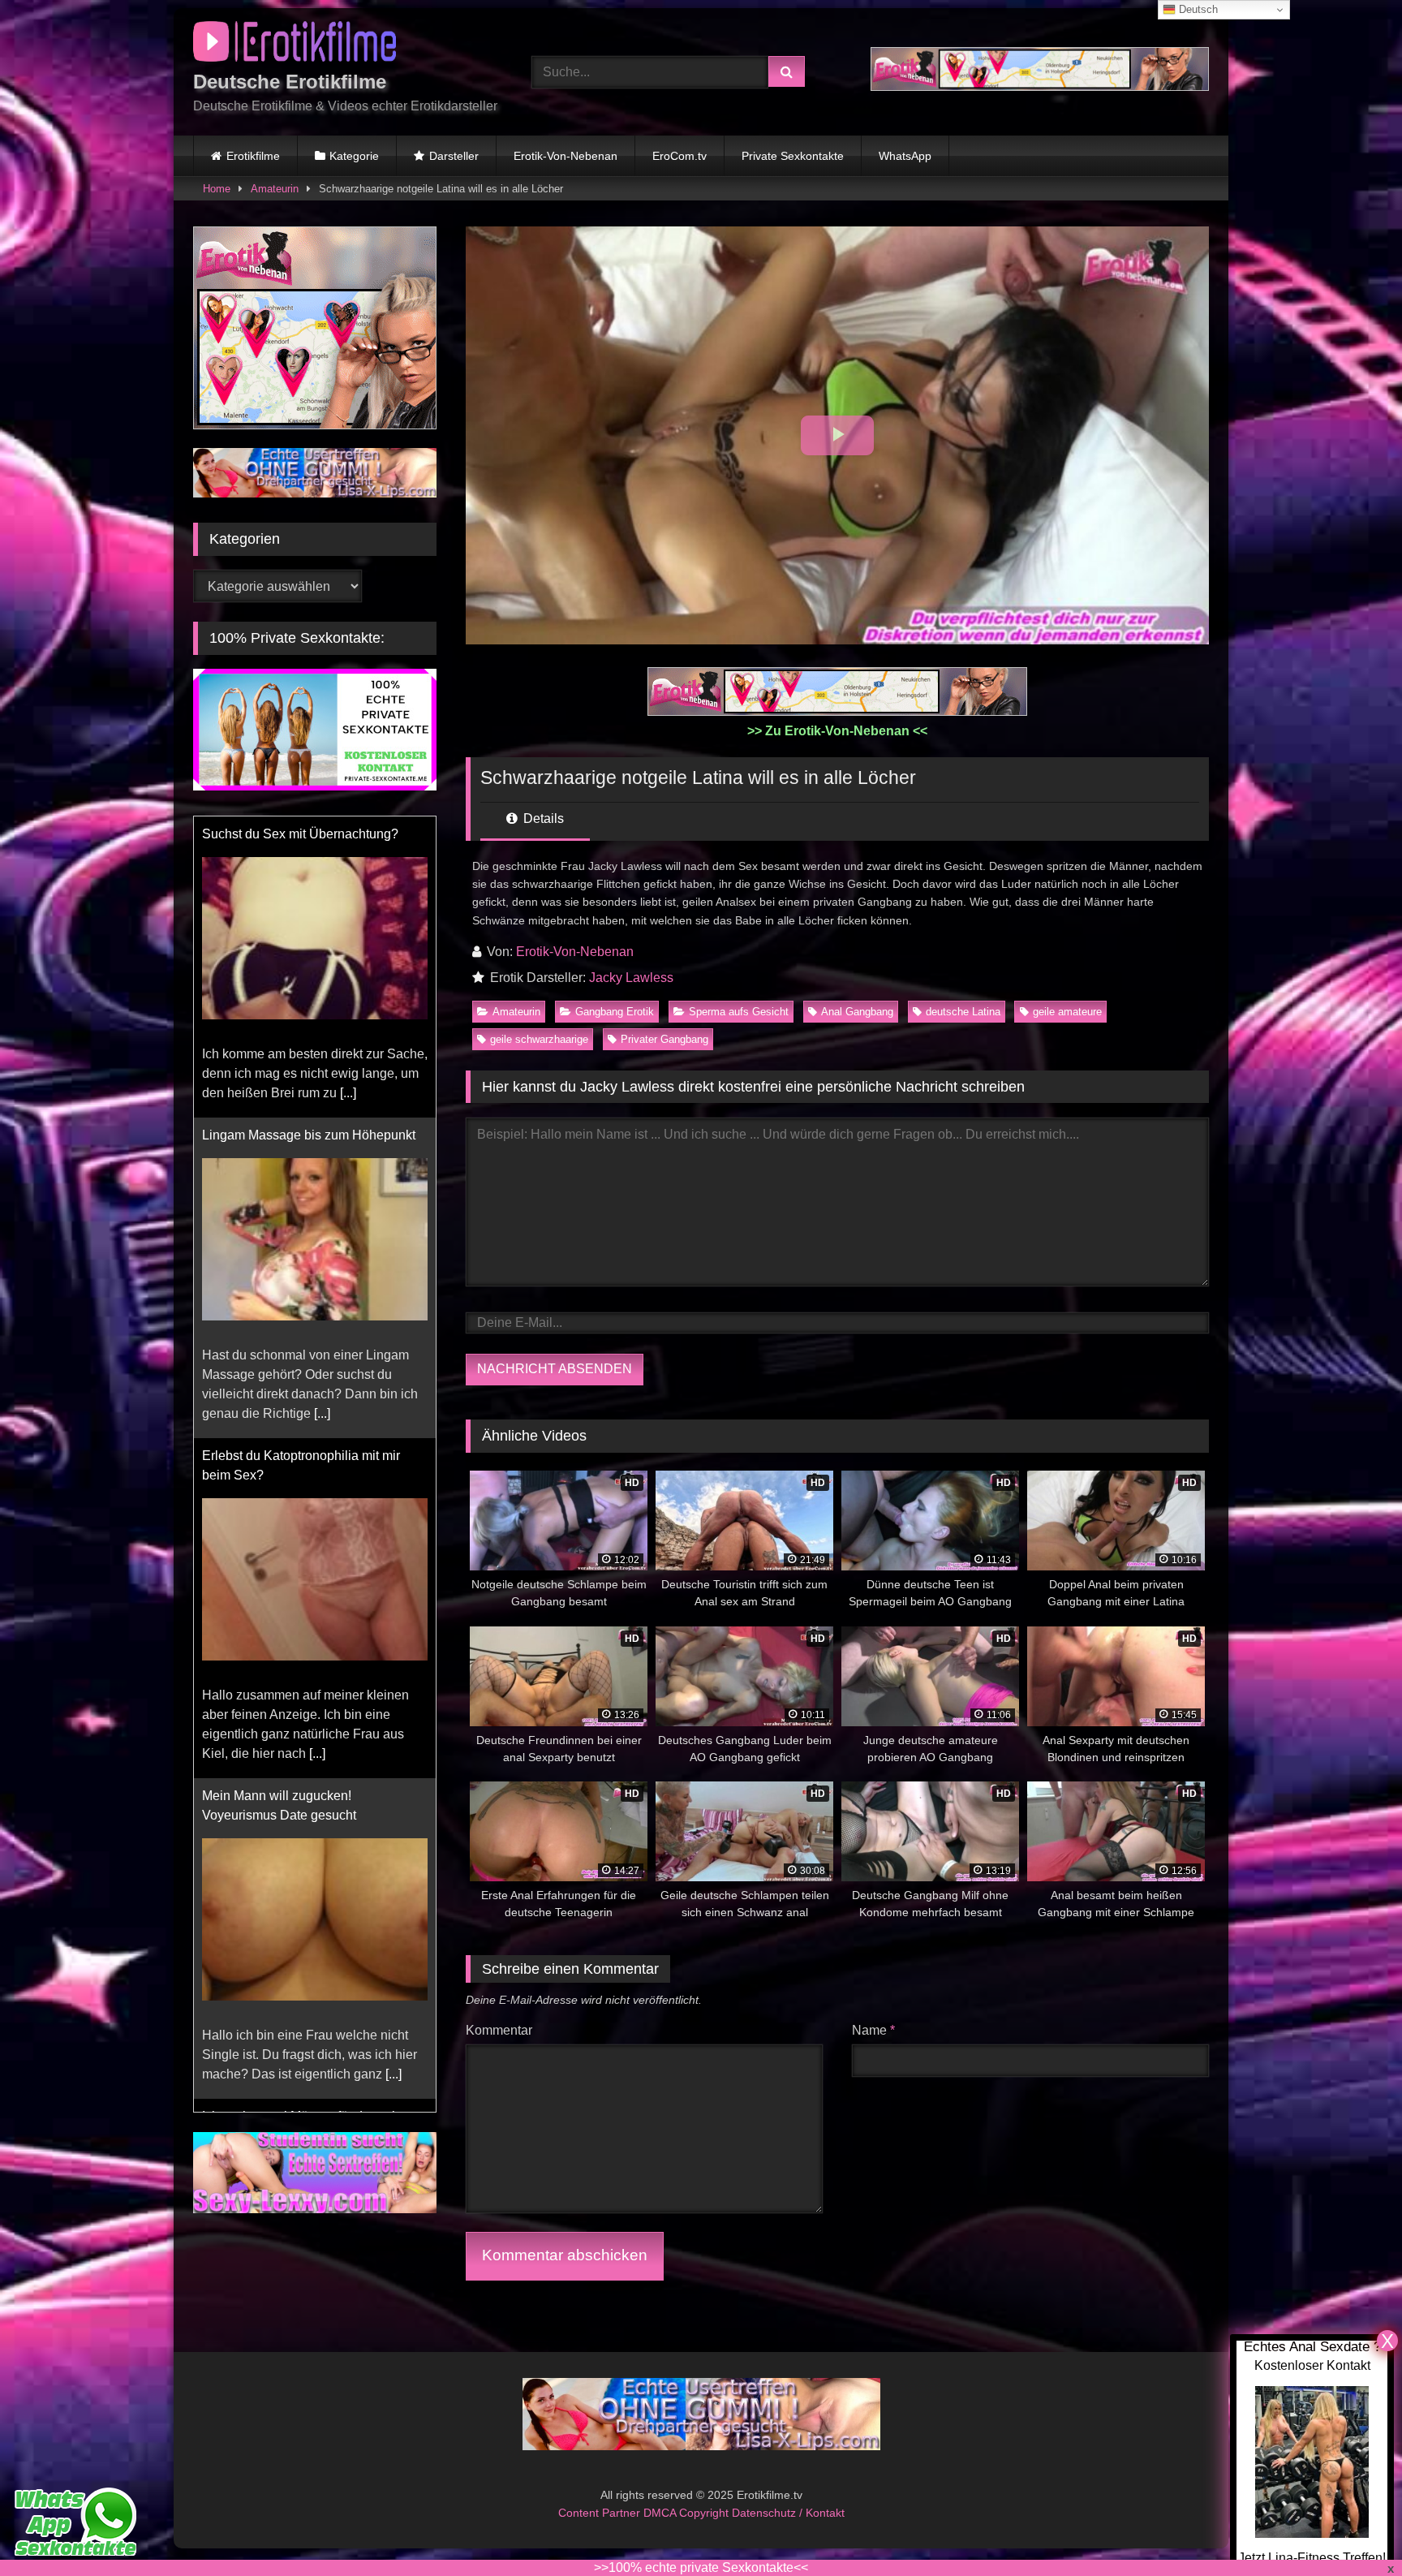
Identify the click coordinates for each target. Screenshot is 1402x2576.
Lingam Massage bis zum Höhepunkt (309, 1135)
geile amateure (1067, 1012)
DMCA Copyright (688, 2513)
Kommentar (499, 2030)
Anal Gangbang (857, 1012)
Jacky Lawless (631, 978)
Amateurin (275, 189)
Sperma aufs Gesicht (739, 1012)
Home (217, 189)
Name (873, 2030)
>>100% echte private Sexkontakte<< (701, 2567)
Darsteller (454, 156)
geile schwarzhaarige (539, 1039)
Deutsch (1197, 9)
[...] (348, 1093)
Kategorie (354, 156)
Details (542, 818)
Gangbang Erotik (615, 1012)
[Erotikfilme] (295, 44)
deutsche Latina (963, 1012)
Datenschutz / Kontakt (788, 2513)
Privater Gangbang (664, 1039)
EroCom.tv (679, 156)
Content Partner (601, 2513)
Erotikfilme (253, 156)
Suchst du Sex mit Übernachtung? (300, 834)
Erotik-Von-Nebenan (566, 156)
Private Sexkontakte (793, 156)
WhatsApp (905, 156)
